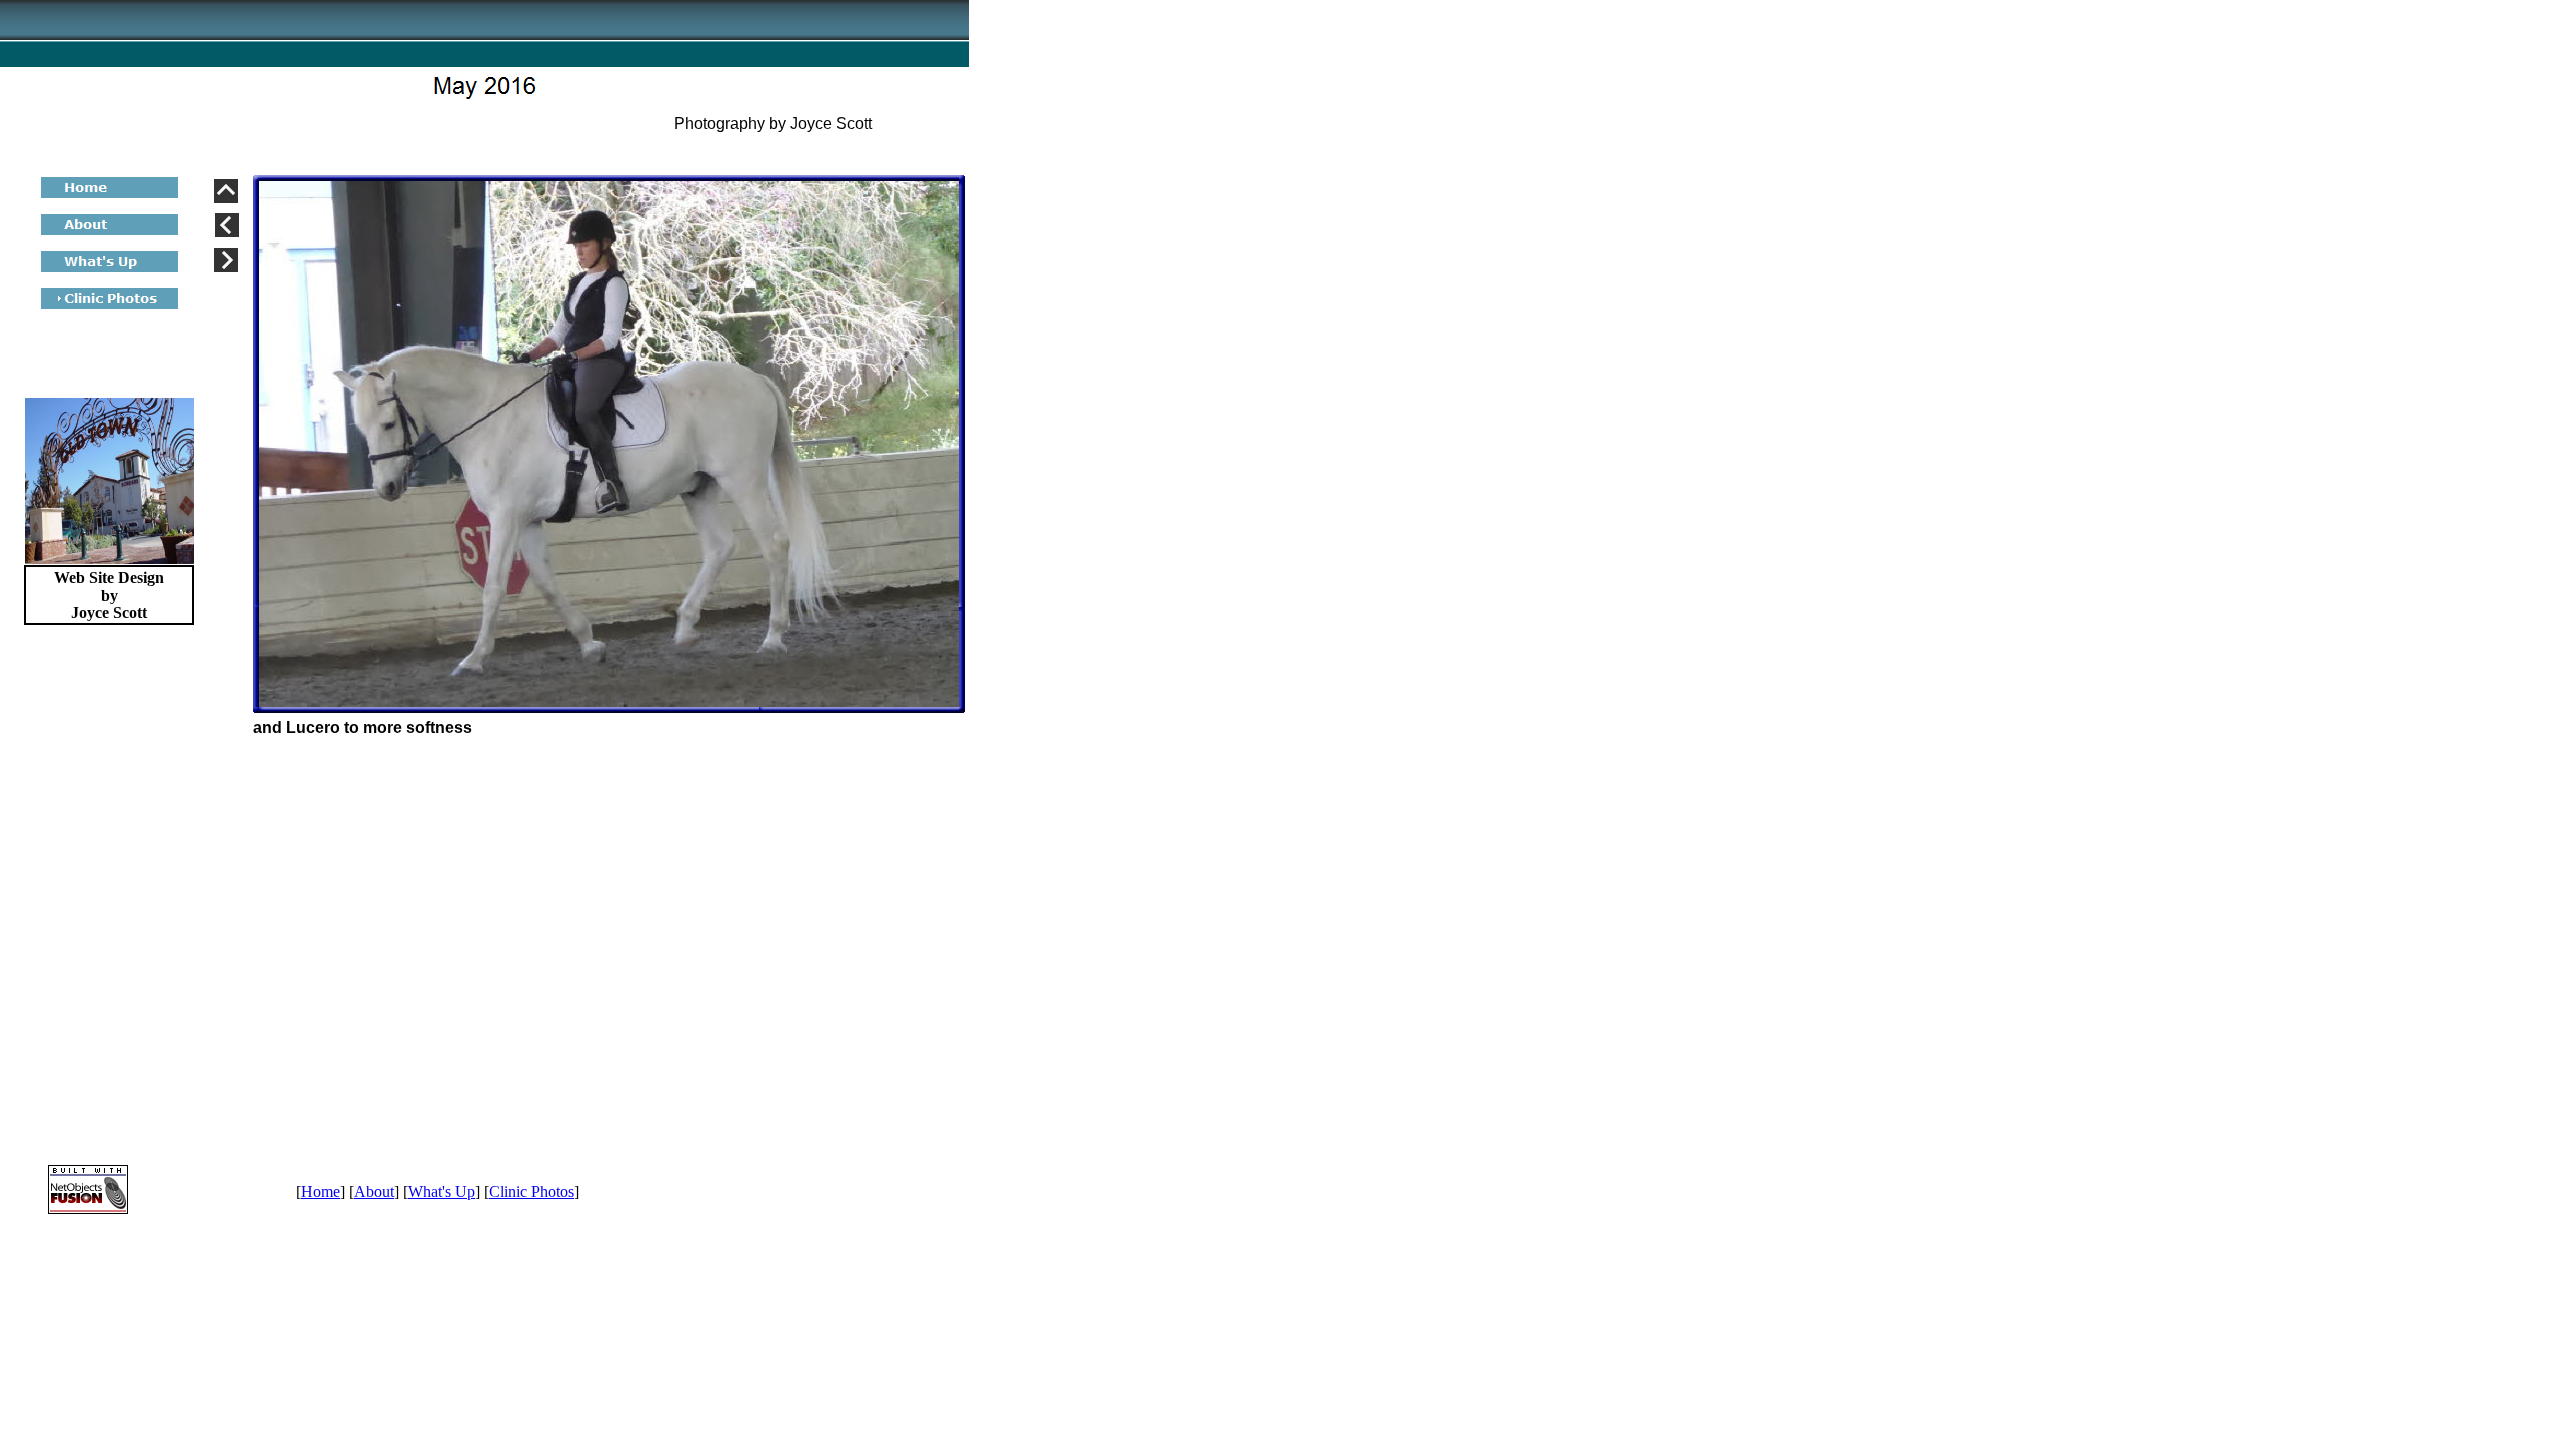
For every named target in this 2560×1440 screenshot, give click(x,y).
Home (320, 1191)
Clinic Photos (531, 1191)
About (374, 1191)
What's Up (441, 1191)
